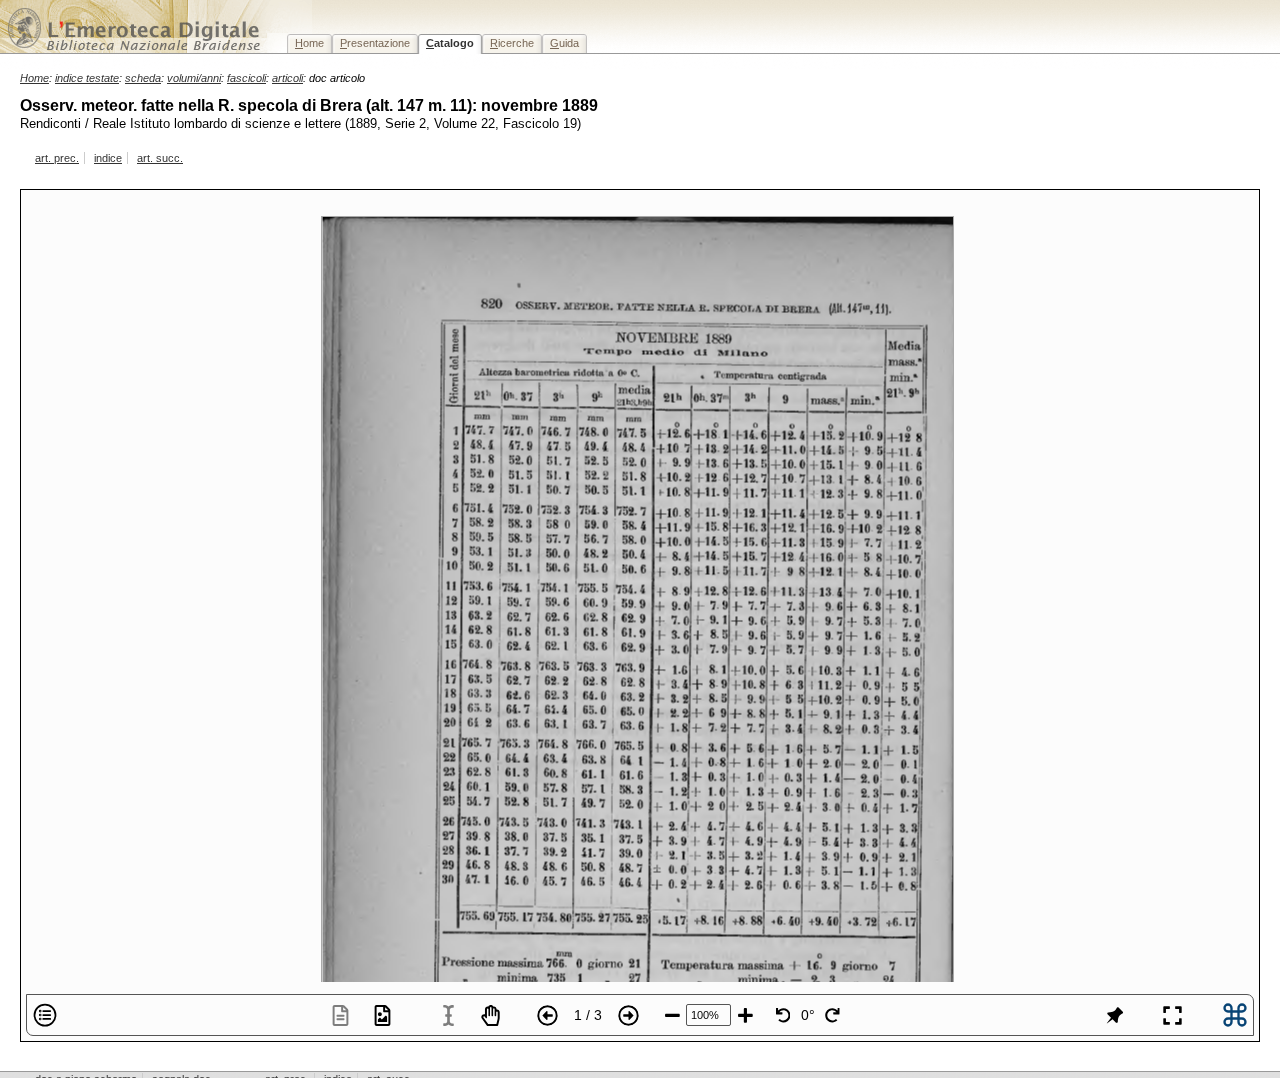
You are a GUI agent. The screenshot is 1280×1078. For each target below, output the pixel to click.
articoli (287, 78)
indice (108, 158)
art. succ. (160, 158)
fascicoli (246, 78)
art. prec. (57, 158)
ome (309, 43)
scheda (143, 78)
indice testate (87, 78)
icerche (512, 43)
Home (34, 78)
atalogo (450, 43)
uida (564, 43)
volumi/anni (194, 78)
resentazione (375, 43)
